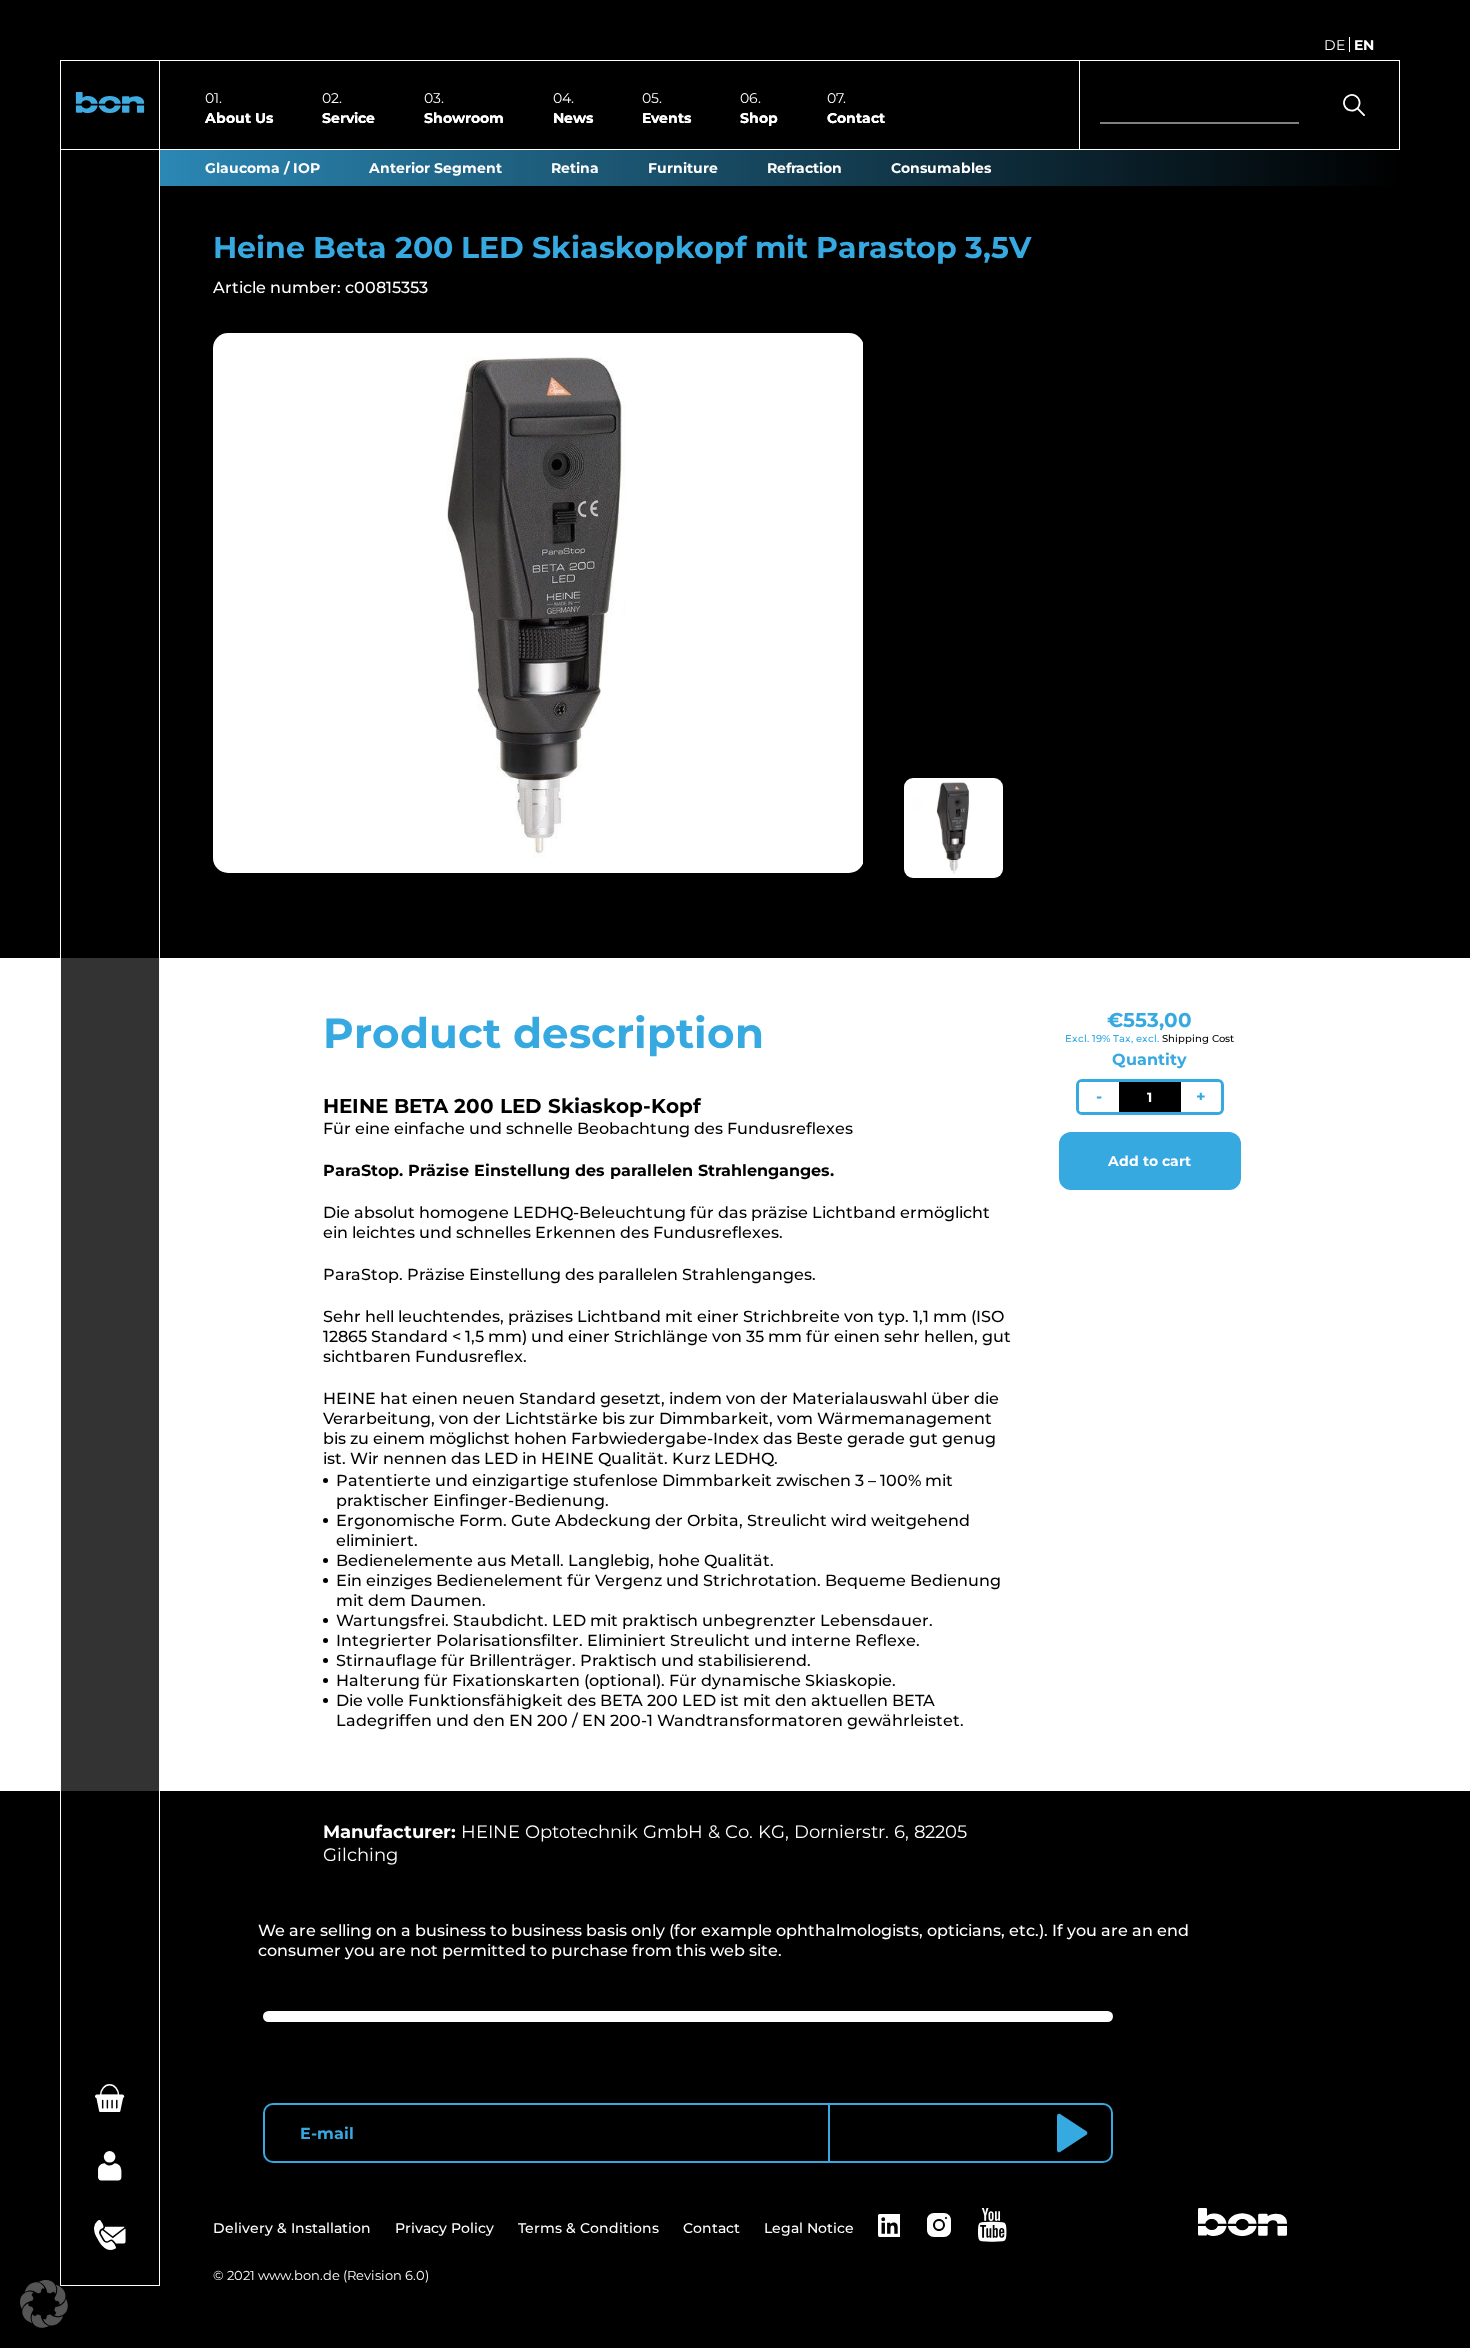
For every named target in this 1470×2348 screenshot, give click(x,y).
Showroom (464, 117)
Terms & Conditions (588, 2228)
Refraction (804, 168)
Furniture (683, 168)
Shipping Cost (1198, 1038)
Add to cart (1149, 1161)
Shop (759, 117)
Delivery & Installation (292, 2228)
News (573, 117)
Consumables (941, 168)
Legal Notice (809, 2228)
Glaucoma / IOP (262, 168)
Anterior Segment (435, 168)
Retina (575, 168)
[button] (110, 105)
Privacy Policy (444, 2228)
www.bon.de (299, 2275)
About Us (239, 117)
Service (348, 117)
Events (666, 117)
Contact (856, 117)
